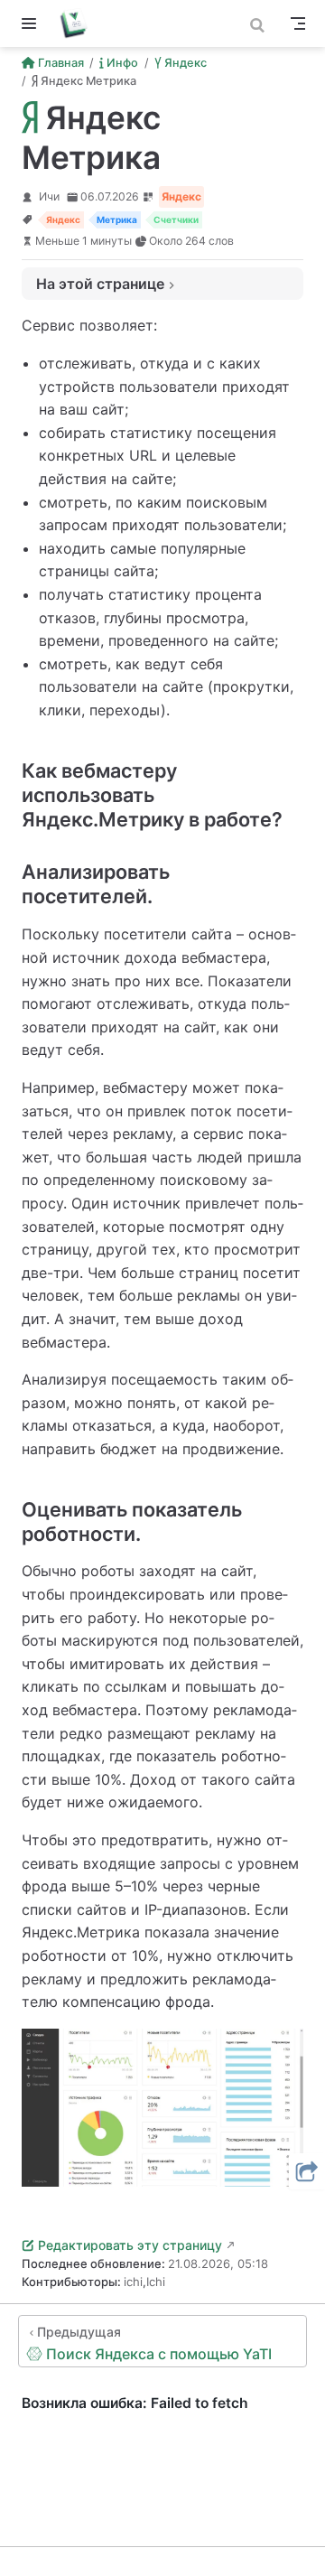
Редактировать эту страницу (130, 2245)
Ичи (49, 196)
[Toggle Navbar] (298, 23)
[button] (307, 2171)
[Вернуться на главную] (80, 23)
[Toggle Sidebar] (32, 23)
